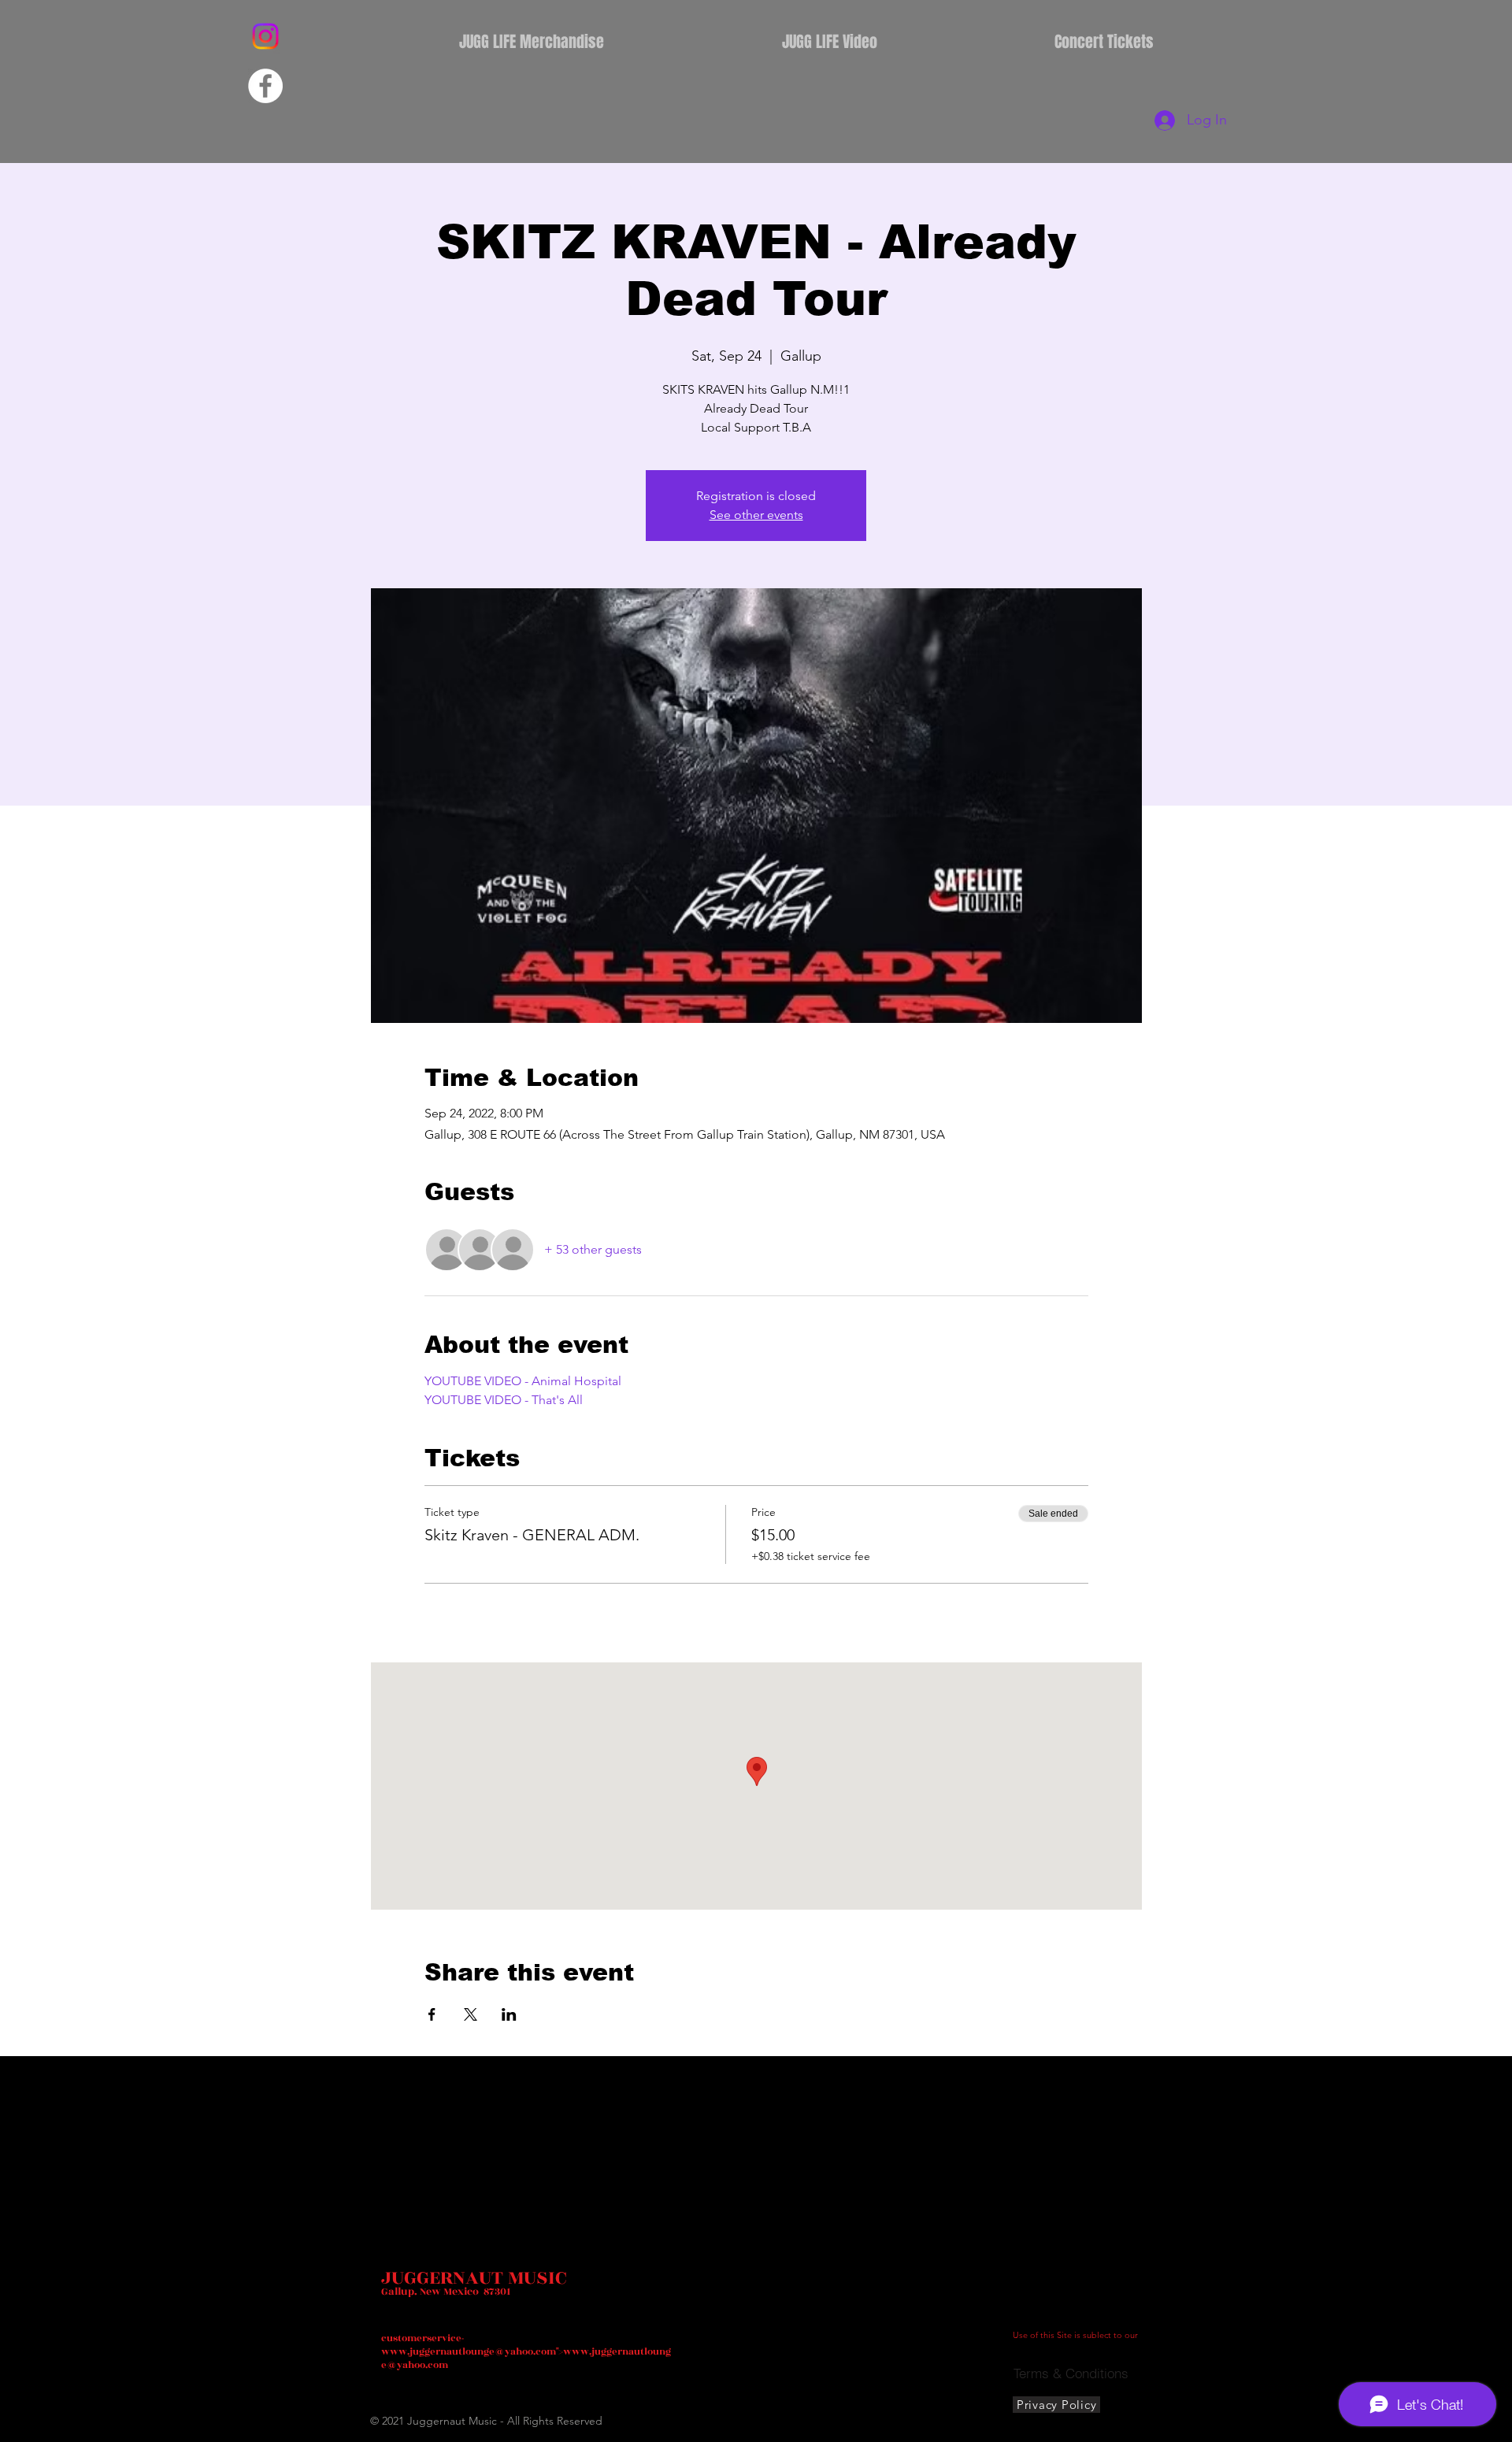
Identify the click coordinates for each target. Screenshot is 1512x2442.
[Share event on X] (471, 2014)
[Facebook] (265, 86)
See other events (756, 515)
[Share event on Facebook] (432, 2014)
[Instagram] (265, 36)
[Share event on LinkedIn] (509, 2014)
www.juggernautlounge (438, 2351)
